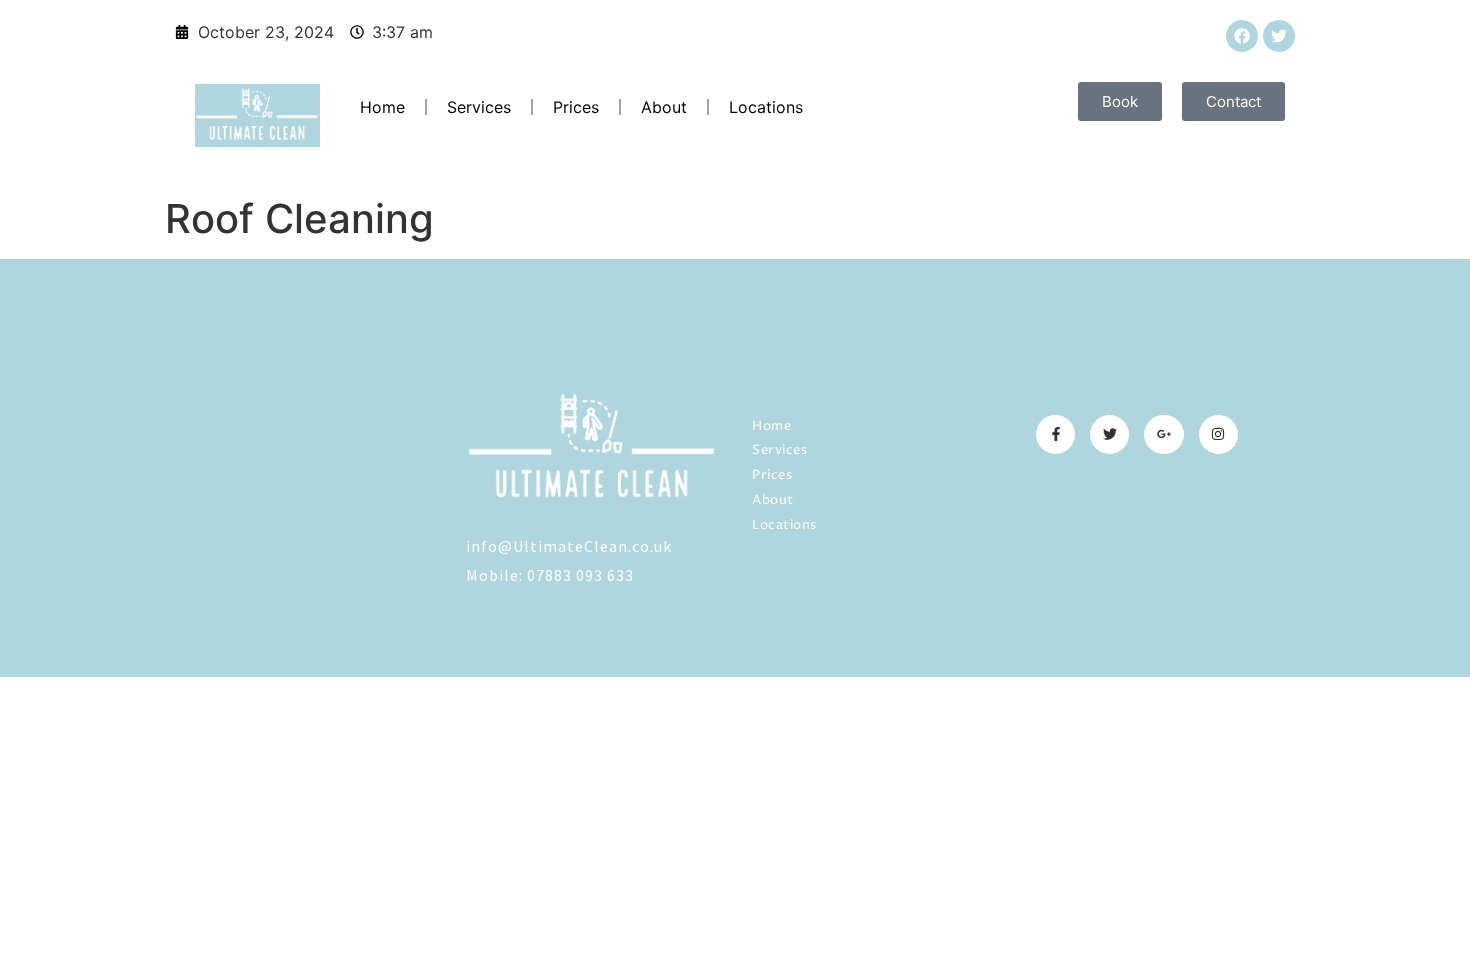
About (664, 107)
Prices (576, 107)
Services (479, 107)
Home (382, 107)
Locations (766, 107)
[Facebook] (1242, 36)
